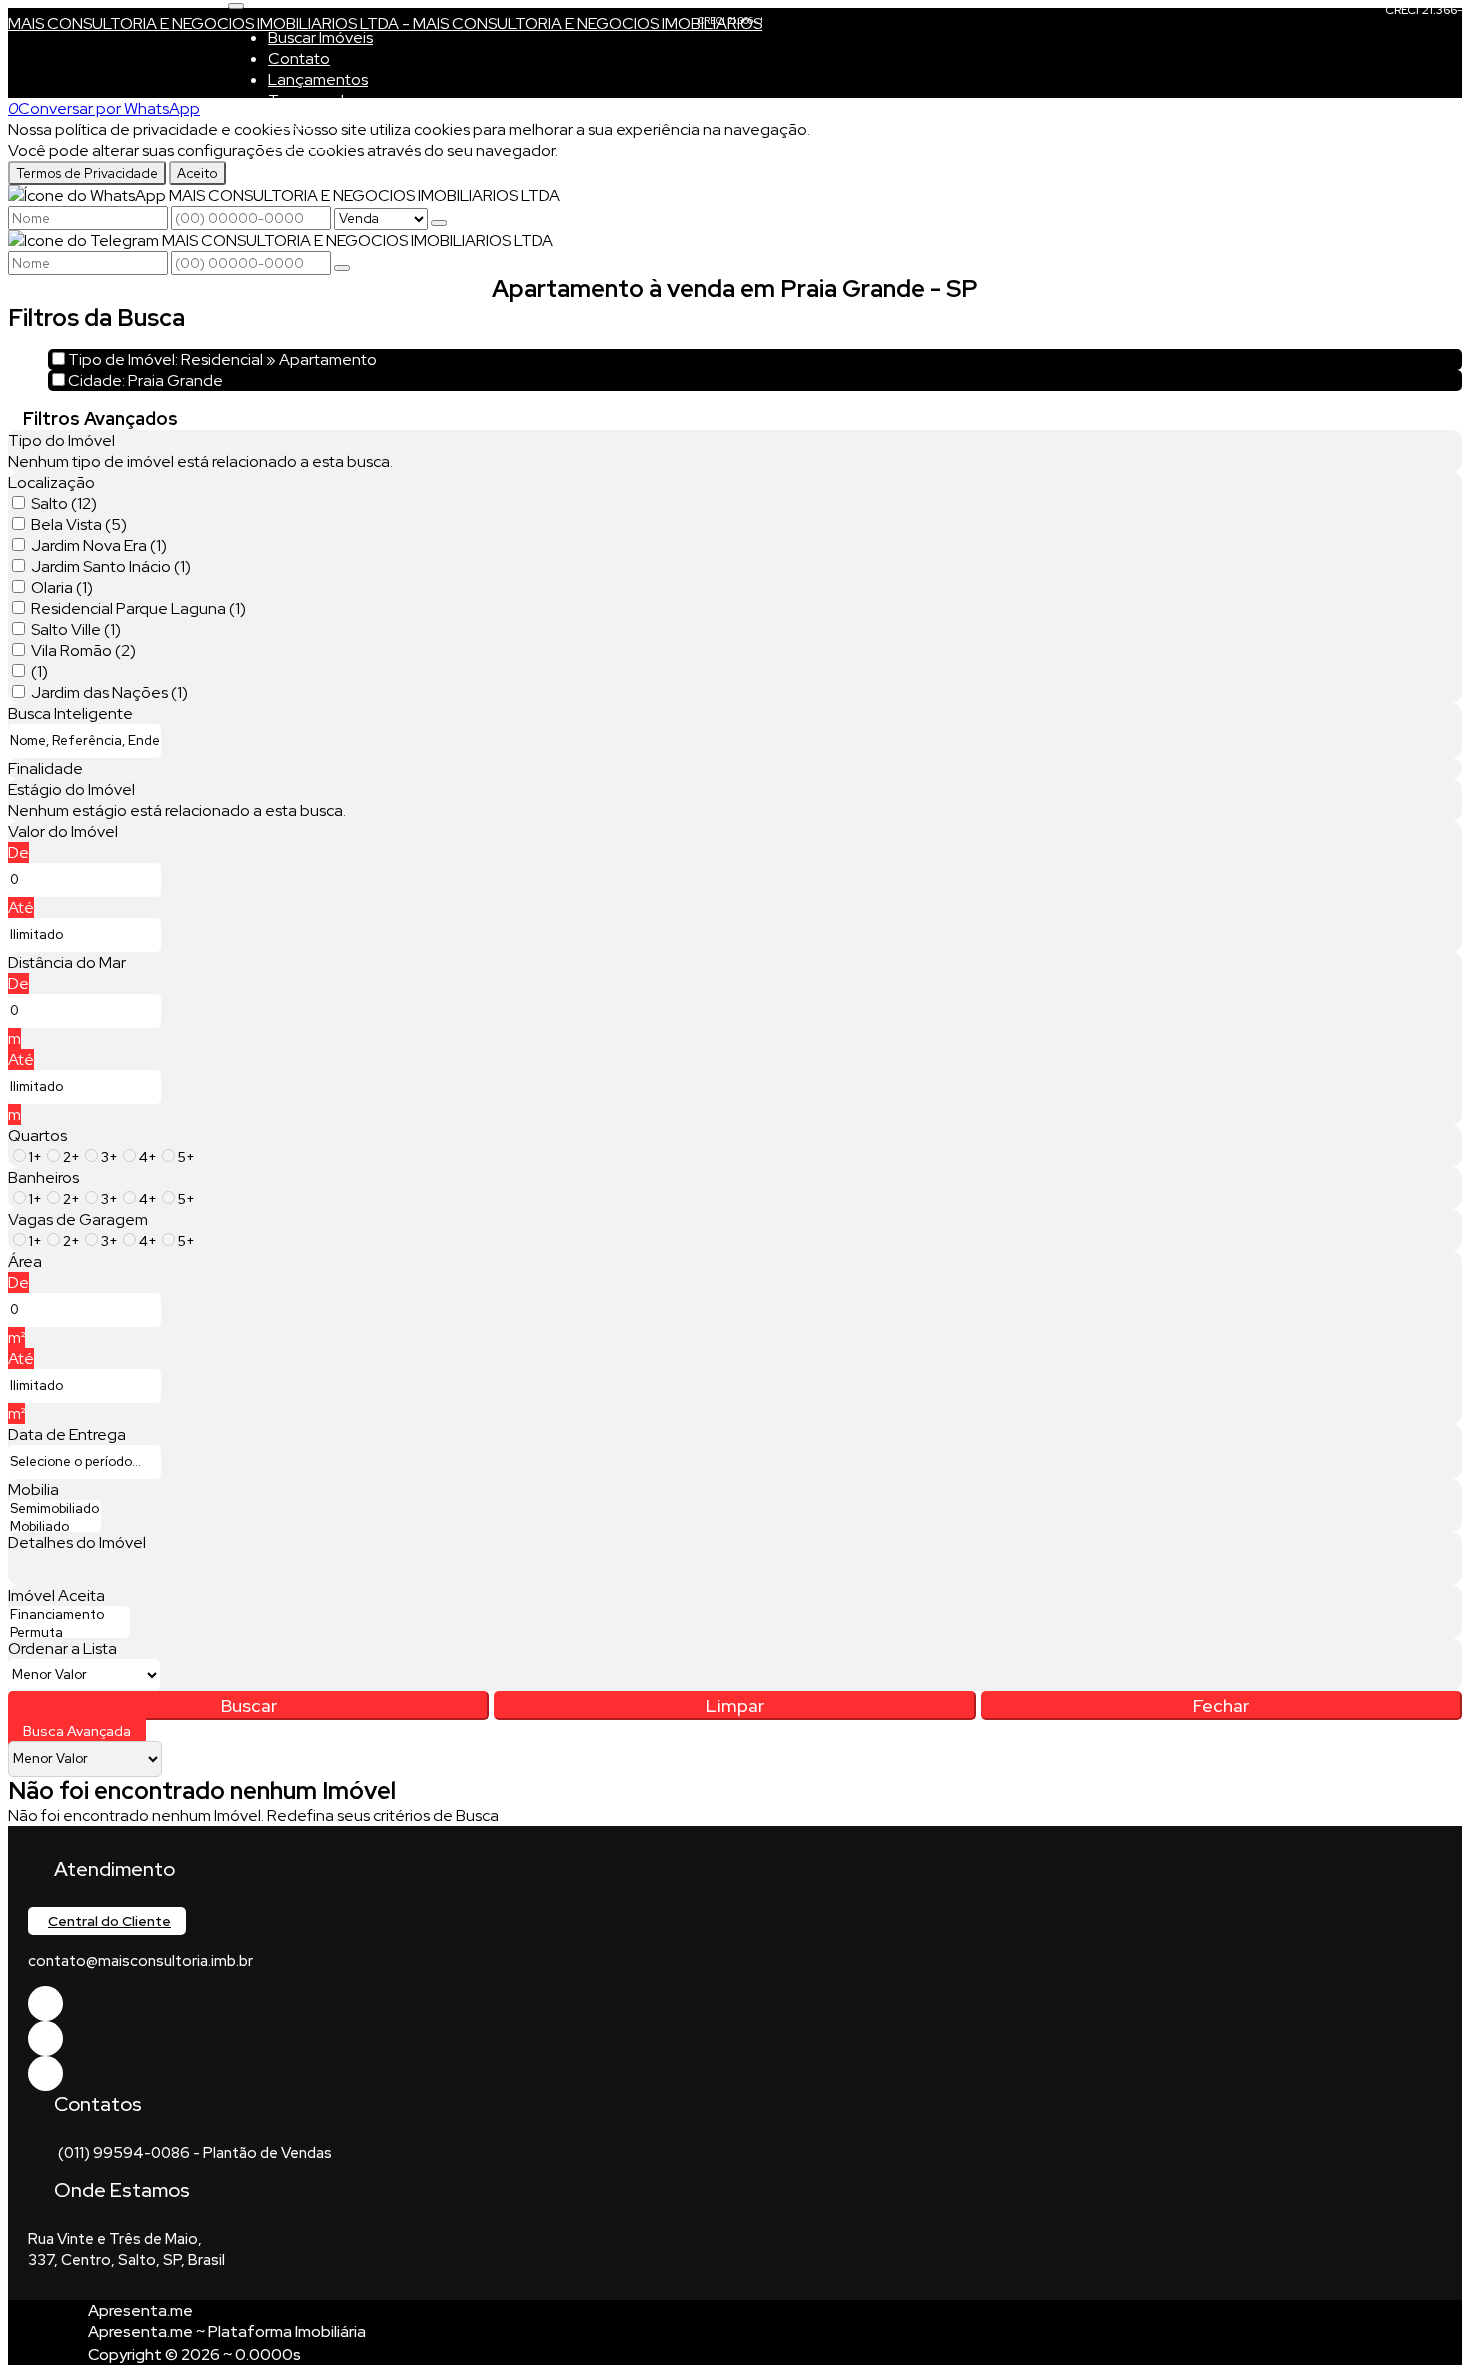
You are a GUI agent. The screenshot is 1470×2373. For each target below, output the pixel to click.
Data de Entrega (67, 1434)
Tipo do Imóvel (61, 440)
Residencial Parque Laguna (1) (138, 608)
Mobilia (33, 1489)
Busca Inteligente (70, 713)
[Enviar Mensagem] (342, 268)
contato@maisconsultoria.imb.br (140, 1961)
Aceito (197, 173)
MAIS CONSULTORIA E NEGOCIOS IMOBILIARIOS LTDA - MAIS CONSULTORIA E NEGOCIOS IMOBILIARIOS (385, 23)
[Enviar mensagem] (439, 223)
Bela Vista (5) (79, 524)
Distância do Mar (67, 962)
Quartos (37, 1135)
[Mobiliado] (54, 1527)
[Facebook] (45, 2003)
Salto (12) (64, 503)
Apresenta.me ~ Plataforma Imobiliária (227, 2331)
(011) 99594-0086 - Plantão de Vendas (195, 2153)
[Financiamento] (69, 1615)
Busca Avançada (77, 1731)
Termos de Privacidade (87, 173)
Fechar (1221, 1705)
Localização (51, 482)
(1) (39, 671)
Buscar (249, 1705)
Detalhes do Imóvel (77, 1542)
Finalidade (45, 768)
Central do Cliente (109, 1921)
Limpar (735, 1705)
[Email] (45, 2038)
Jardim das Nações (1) (109, 692)
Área (25, 1261)
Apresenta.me (140, 2310)
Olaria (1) (62, 587)
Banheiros (43, 1177)
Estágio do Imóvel (71, 789)
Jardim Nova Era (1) (99, 545)
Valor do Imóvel (63, 831)
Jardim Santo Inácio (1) (111, 566)
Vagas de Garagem (78, 1219)
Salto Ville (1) (76, 629)
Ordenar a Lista (62, 1648)
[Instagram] (45, 2073)
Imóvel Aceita (56, 1595)
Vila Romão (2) (83, 650)
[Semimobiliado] (54, 1509)
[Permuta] (69, 1633)
